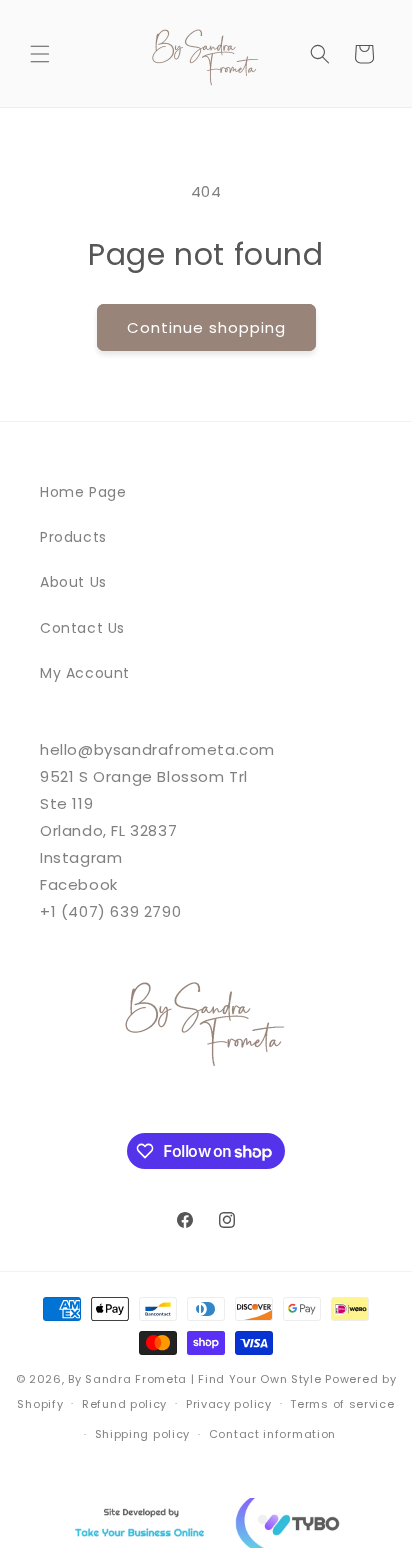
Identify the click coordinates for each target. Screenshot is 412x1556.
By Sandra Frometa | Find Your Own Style (194, 1379)
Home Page (83, 492)
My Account (85, 673)
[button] (40, 54)
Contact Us (82, 628)
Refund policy (124, 1404)
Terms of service (342, 1404)
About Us (73, 582)
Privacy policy (229, 1404)
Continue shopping (206, 327)
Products (73, 537)
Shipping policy (143, 1434)
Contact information (272, 1434)
